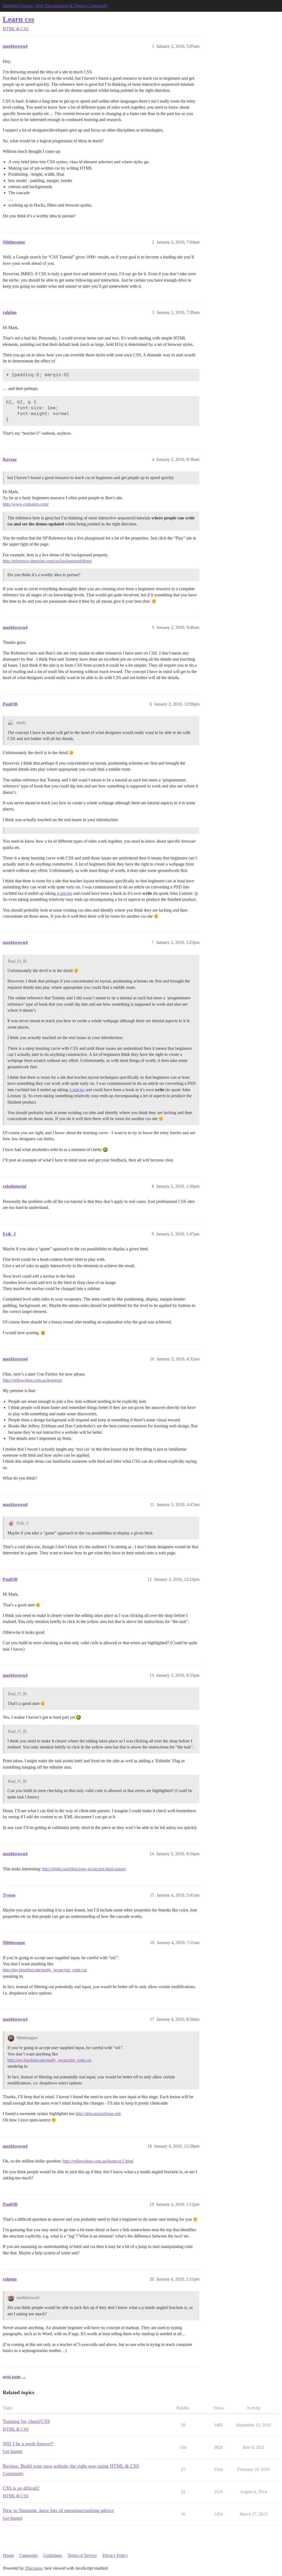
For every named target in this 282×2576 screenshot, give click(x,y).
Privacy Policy (115, 2555)
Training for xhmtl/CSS (26, 2421)
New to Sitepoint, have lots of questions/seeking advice (58, 2510)
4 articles (64, 893)
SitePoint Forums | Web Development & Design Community (55, 6)
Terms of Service (82, 2555)
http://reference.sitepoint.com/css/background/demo (47, 561)
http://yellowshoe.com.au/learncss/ (32, 1380)
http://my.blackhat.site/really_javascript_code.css (45, 1970)
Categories (29, 2555)
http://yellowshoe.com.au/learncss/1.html (98, 2161)
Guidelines (53, 2555)
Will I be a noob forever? (28, 2444)
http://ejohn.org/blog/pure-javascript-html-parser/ (84, 1869)
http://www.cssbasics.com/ (26, 504)
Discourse (34, 2568)
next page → (14, 2377)
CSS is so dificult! (21, 2488)
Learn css (18, 19)
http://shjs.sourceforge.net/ (98, 2114)
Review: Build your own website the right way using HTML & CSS (71, 2466)
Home (8, 2555)
